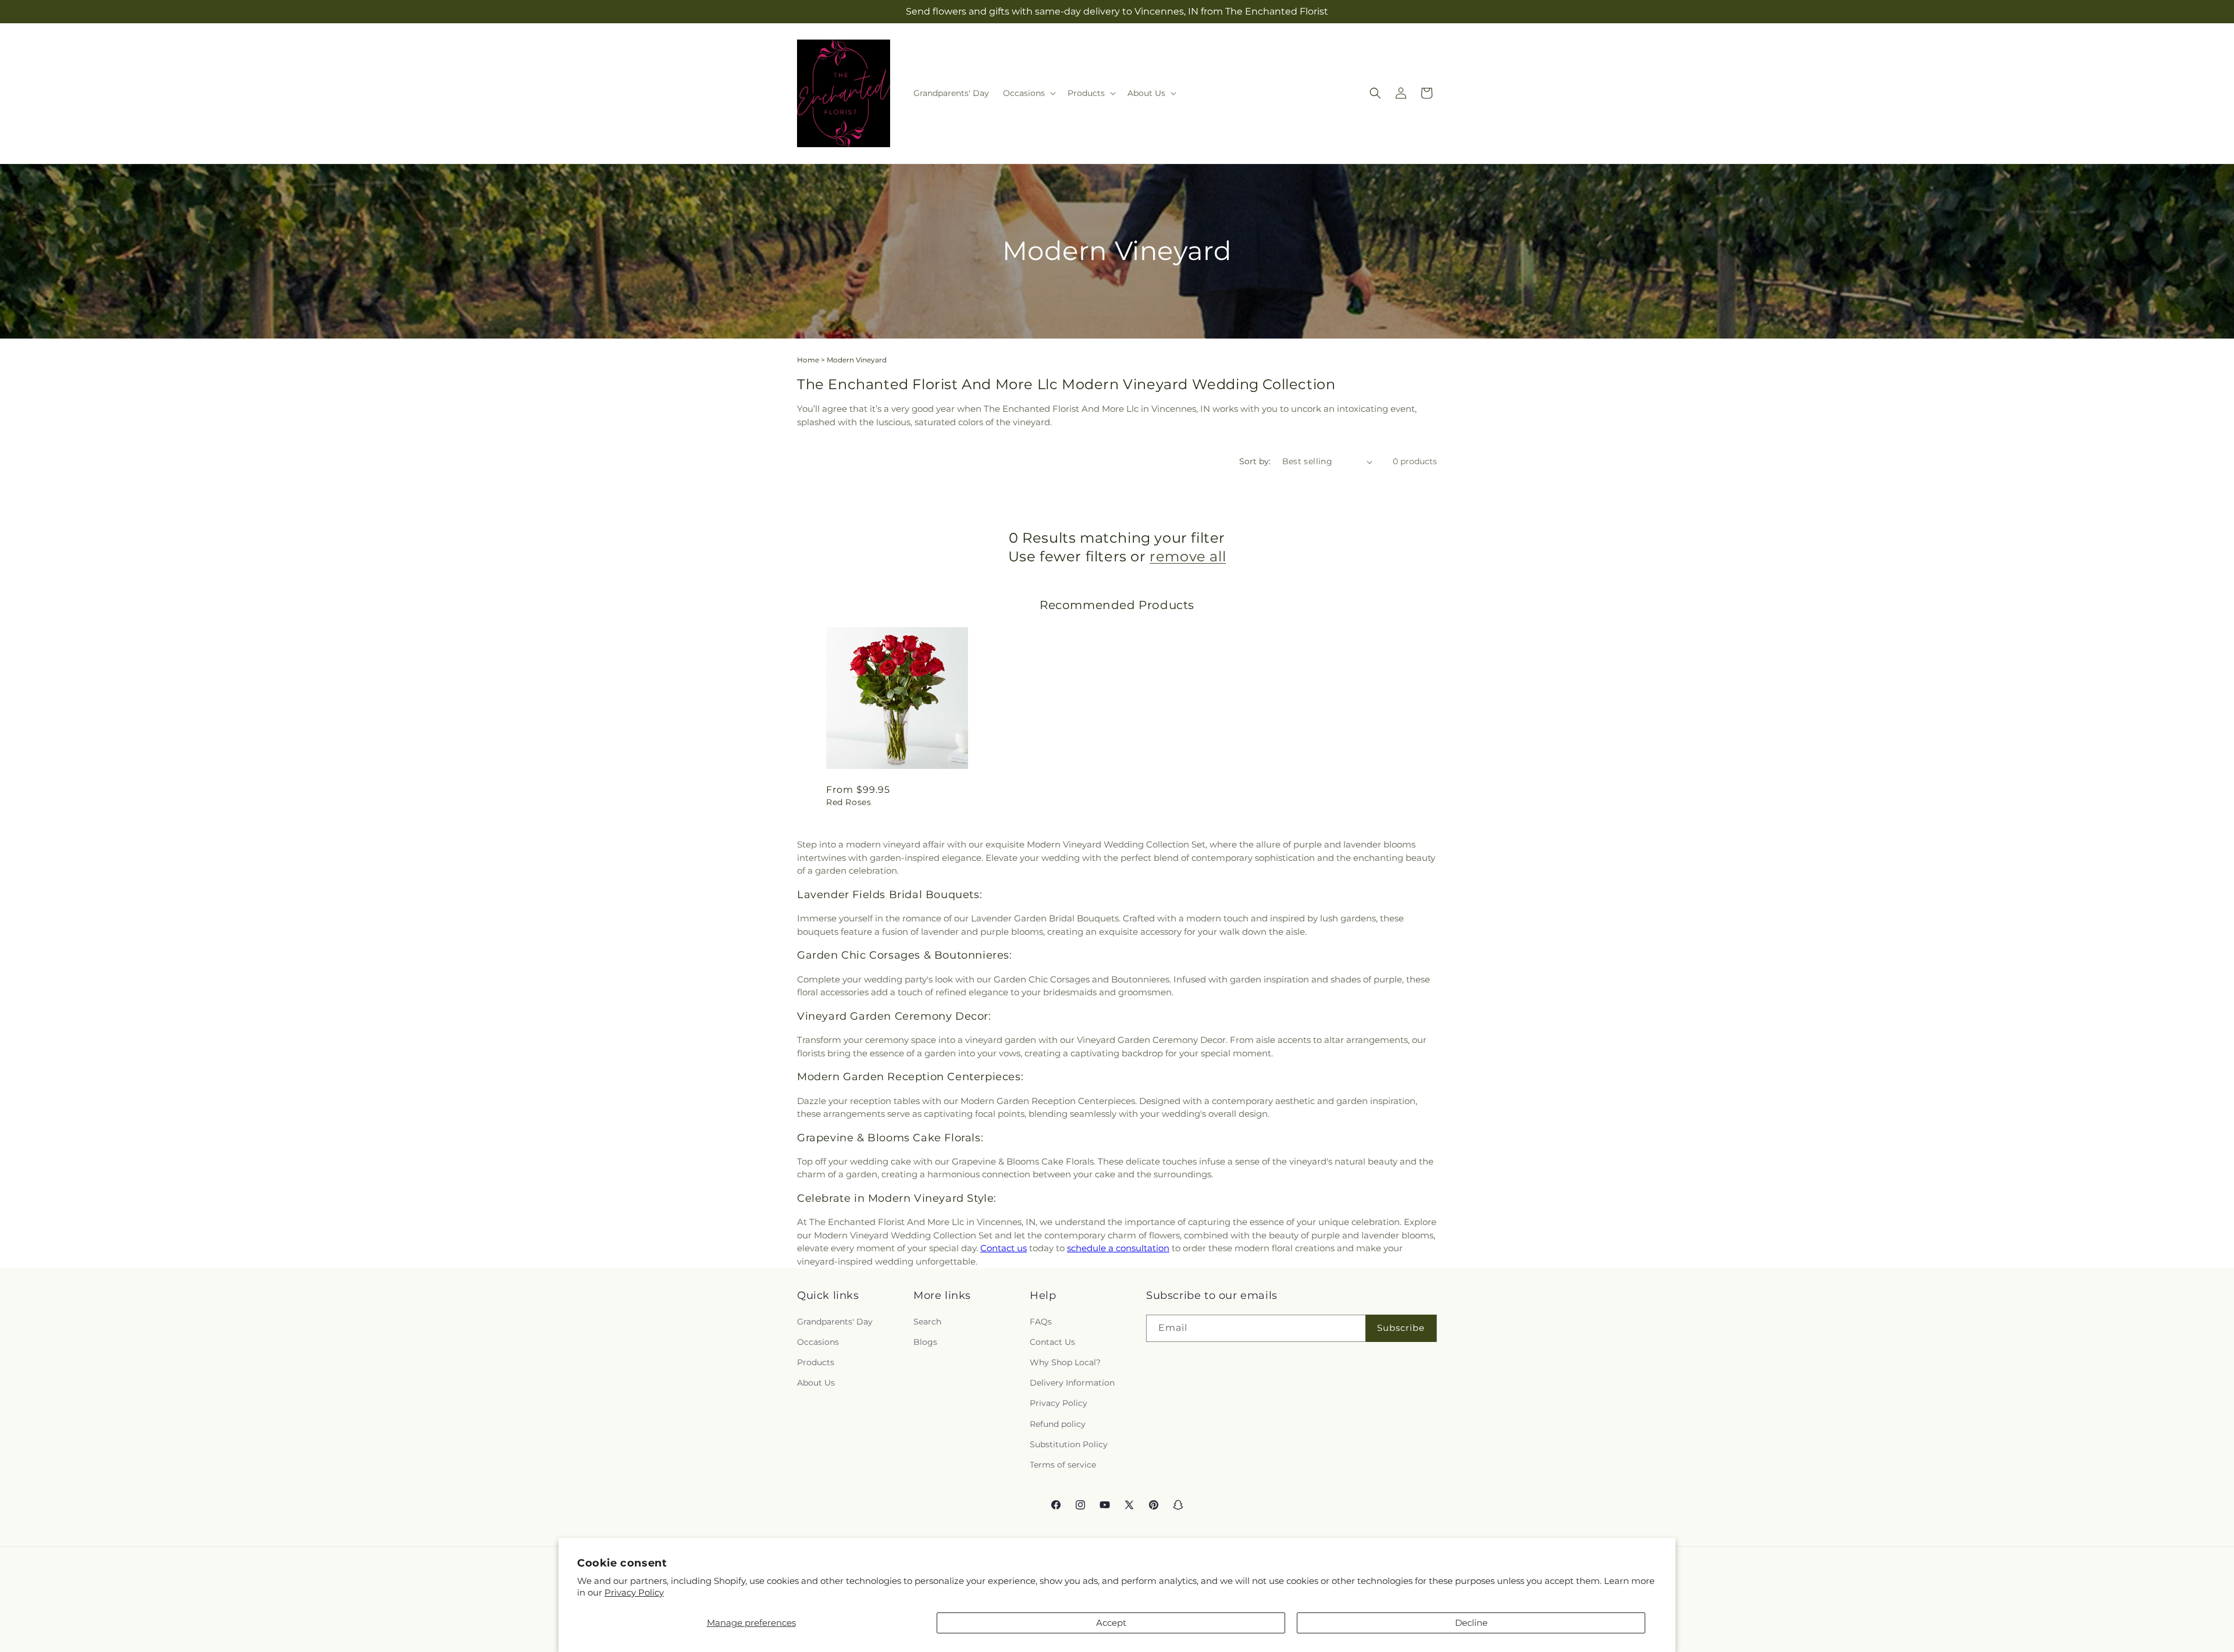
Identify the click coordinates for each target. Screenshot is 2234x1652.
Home (808, 360)
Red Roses (849, 802)
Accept (1111, 1623)
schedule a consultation (1118, 1248)
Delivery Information (1072, 1383)
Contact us (1004, 1248)
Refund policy (1058, 1424)
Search (927, 1322)
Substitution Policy (1069, 1444)
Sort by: (1255, 461)
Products (816, 1362)
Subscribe (1401, 1328)
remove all (1188, 556)
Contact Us (1052, 1342)
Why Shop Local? (1065, 1362)
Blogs (925, 1342)
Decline (1471, 1623)
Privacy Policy (634, 1592)
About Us (816, 1383)
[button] (1028, 93)
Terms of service (1063, 1465)
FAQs (1041, 1322)
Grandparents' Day (835, 1322)
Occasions (818, 1342)
